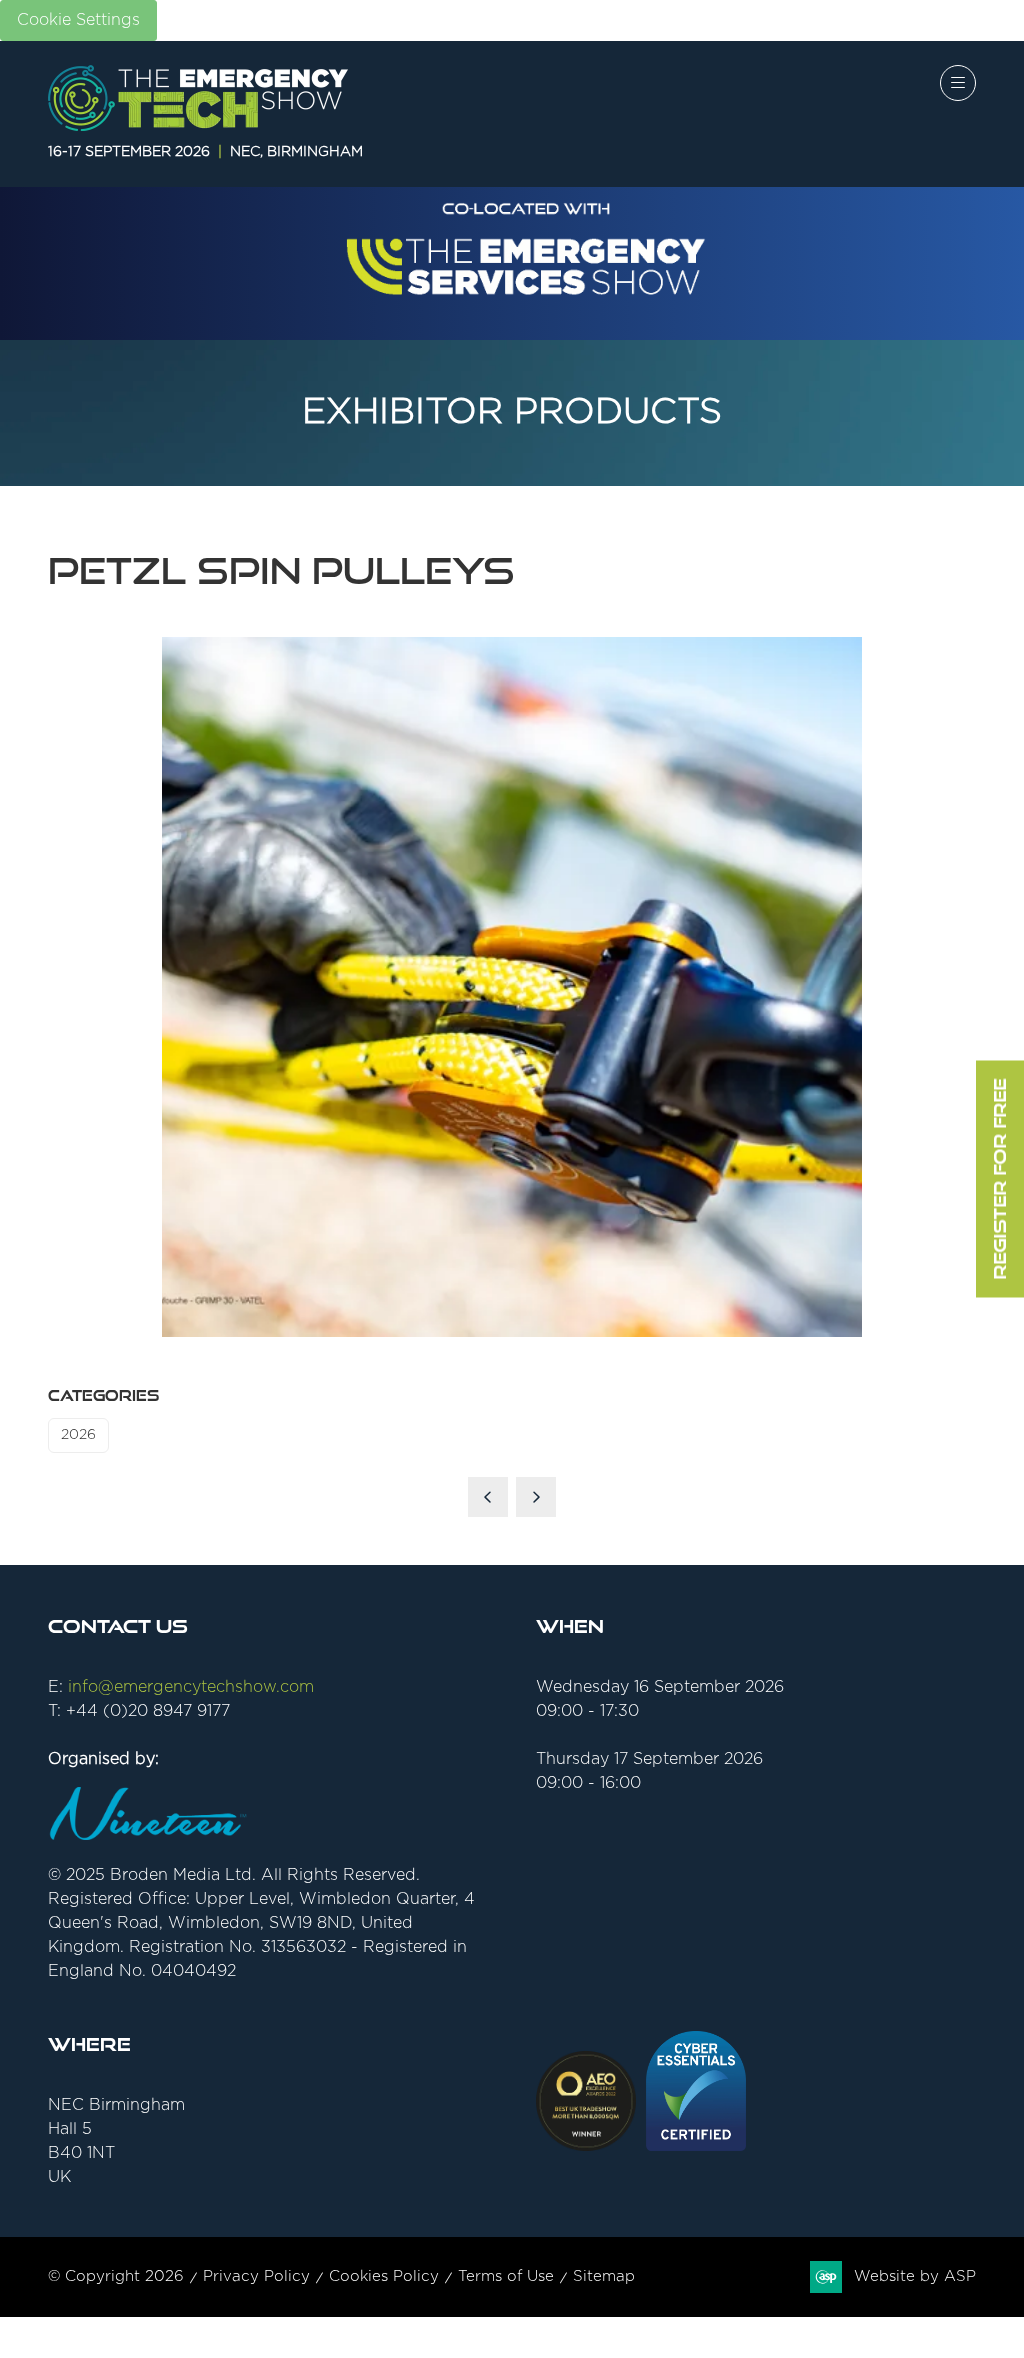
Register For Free (999, 1179)
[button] (958, 83)
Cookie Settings (78, 20)
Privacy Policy (256, 2276)
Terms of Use (506, 2276)
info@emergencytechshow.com (191, 1687)
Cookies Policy (384, 2276)
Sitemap (604, 2276)
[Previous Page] (488, 1497)
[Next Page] (536, 1497)
